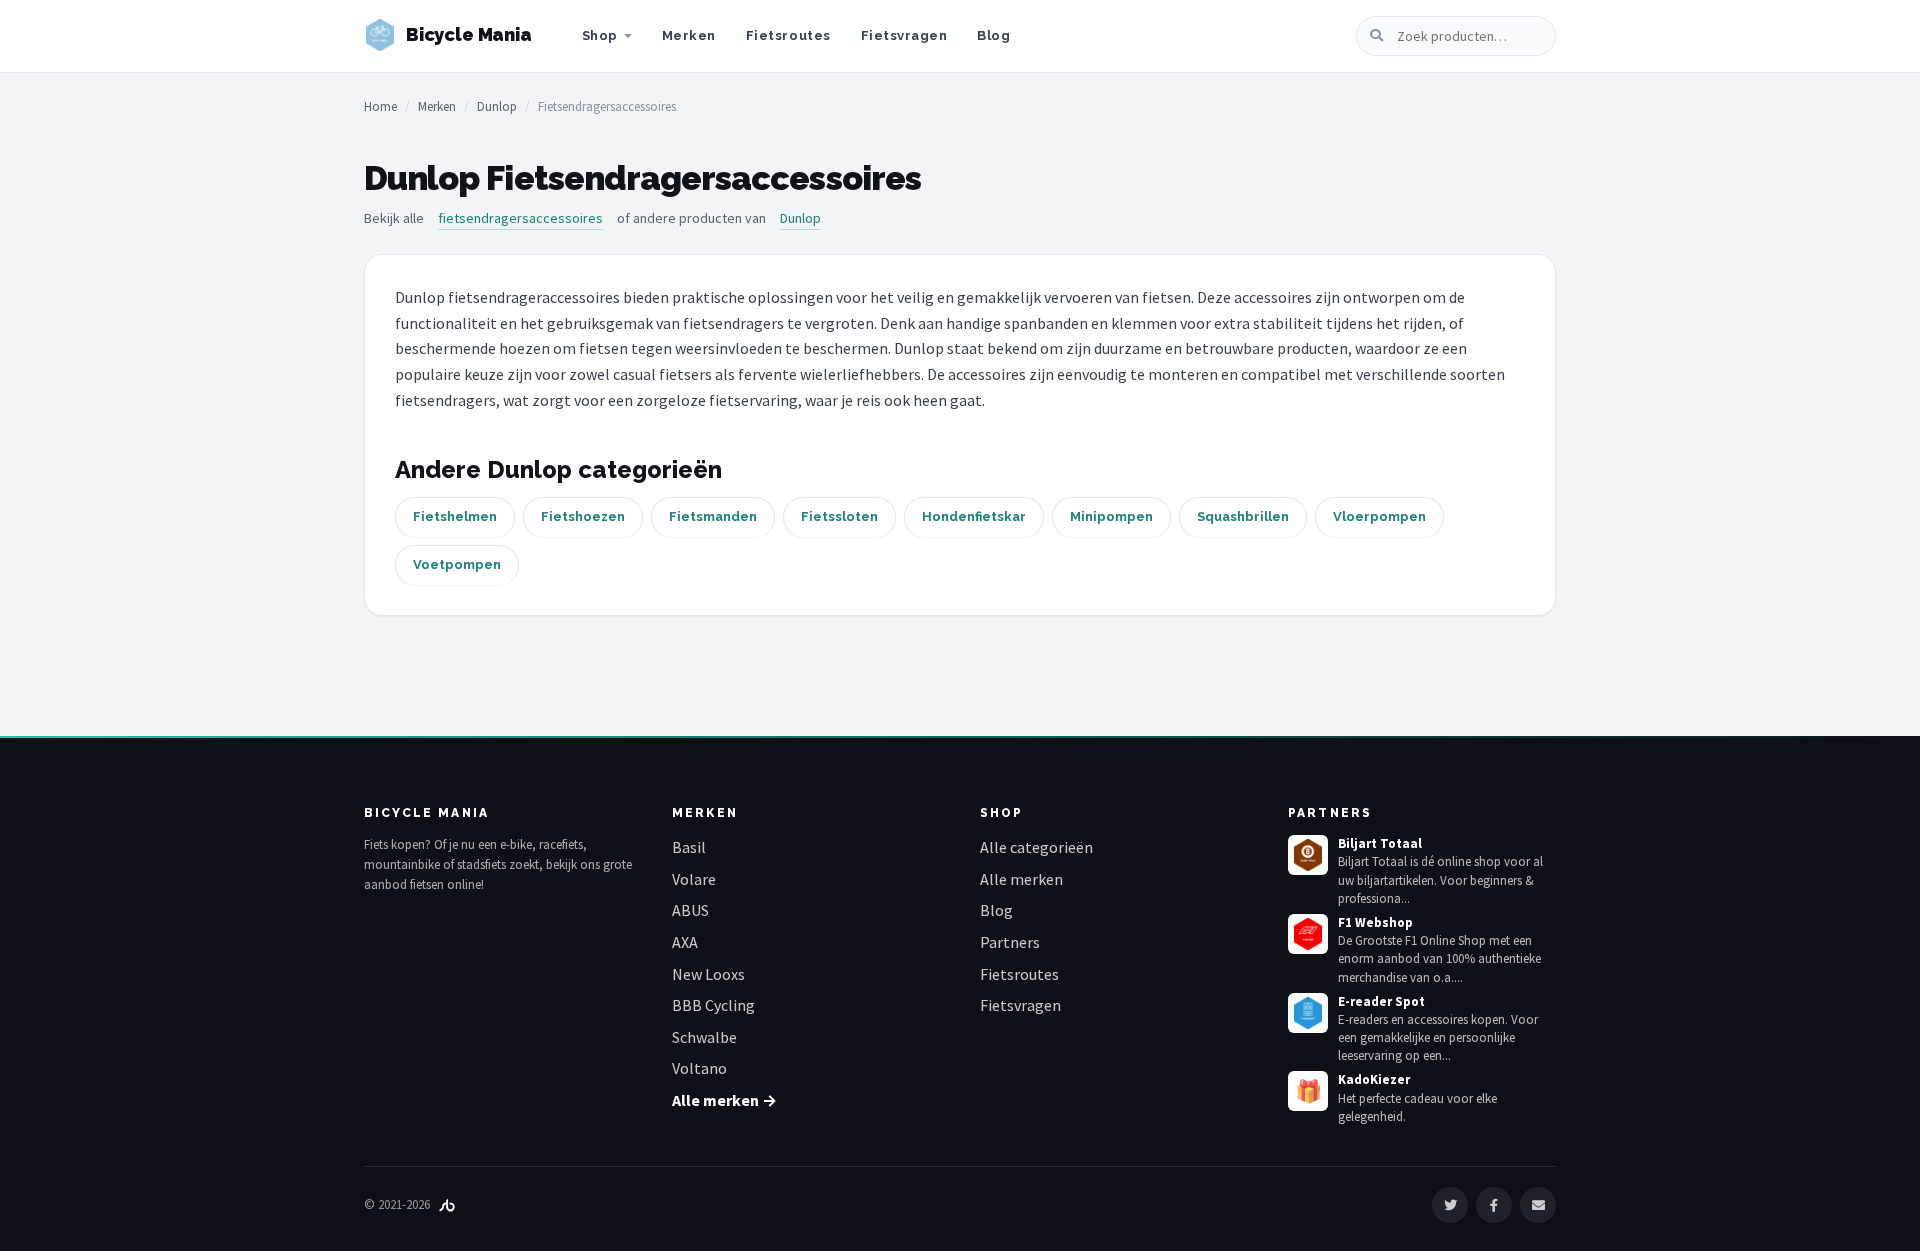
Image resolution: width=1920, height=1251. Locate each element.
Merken (689, 35)
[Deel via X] (1450, 1205)
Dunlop (497, 106)
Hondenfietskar (974, 516)
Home (380, 106)
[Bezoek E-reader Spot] (1308, 1013)
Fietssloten (839, 516)
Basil (689, 847)
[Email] (1538, 1205)
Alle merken (1021, 879)
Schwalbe (704, 1037)
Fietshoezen (583, 516)
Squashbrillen (1243, 516)
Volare (694, 879)
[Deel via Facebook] (1494, 1205)
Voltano (699, 1068)
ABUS (690, 910)
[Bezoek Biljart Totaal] (1308, 855)
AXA (685, 942)
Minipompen (1111, 516)
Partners (1010, 942)
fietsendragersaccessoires (520, 218)
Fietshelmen (455, 516)
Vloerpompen (1379, 516)
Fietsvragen (904, 35)
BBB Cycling (713, 1005)
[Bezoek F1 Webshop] (1308, 934)
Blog (993, 35)
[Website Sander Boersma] (447, 1204)
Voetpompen (457, 564)
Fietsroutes (788, 35)
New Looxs (708, 974)
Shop (600, 35)
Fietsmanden (713, 516)
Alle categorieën (1036, 847)
